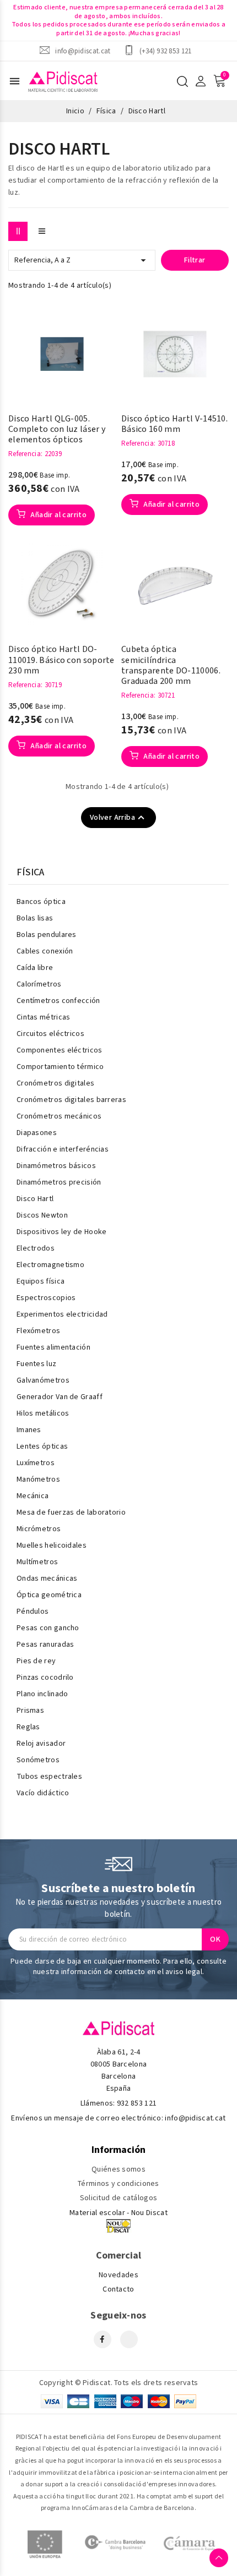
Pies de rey (36, 1661)
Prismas (30, 1711)
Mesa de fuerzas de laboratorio (71, 1512)
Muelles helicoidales (52, 1545)
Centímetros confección (58, 1001)
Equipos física (41, 1281)
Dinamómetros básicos (56, 1166)
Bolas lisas (35, 918)
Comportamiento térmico (60, 1067)
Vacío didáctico (43, 1793)
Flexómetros (38, 1331)
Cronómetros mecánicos (59, 1116)
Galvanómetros (43, 1380)
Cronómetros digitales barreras (71, 1100)
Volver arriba (118, 818)
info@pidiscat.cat (83, 51)
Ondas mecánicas (47, 1579)
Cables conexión (45, 951)
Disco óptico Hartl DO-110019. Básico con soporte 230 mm (61, 660)
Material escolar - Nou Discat (118, 2213)
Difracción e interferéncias (63, 1149)
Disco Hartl (35, 1199)
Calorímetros (39, 984)
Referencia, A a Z (82, 260)
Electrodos (36, 1248)
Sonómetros (38, 1760)
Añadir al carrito (58, 515)
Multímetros (37, 1562)
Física (31, 873)
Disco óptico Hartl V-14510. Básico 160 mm (174, 424)
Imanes (29, 1430)
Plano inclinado (42, 1694)
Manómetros (38, 1479)
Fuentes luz (36, 1364)
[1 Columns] (42, 231)
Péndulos (33, 1612)
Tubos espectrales (49, 1777)
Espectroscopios (46, 1298)
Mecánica (33, 1496)
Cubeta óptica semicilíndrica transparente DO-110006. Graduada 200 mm (171, 665)
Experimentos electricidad (62, 1314)
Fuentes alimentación (53, 1347)
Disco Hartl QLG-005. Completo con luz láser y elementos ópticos (57, 430)
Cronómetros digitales (55, 1083)
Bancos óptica (41, 902)
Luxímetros (36, 1463)
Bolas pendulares (47, 935)
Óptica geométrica (49, 1595)
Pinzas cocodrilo (45, 1678)
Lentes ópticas (42, 1446)
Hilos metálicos (43, 1413)
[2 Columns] (18, 231)
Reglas (28, 1727)
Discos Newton (42, 1215)
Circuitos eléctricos (50, 1034)
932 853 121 (137, 2103)
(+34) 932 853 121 (166, 51)
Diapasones (37, 1133)
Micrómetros (39, 1529)
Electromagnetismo (50, 1265)
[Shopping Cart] (219, 81)
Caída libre (35, 968)
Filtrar (195, 260)
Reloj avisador (41, 1744)
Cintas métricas (44, 1017)
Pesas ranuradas (45, 1645)
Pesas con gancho (48, 1628)
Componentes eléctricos (60, 1050)
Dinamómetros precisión (59, 1182)
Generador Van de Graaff (60, 1397)
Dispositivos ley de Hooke (62, 1232)
